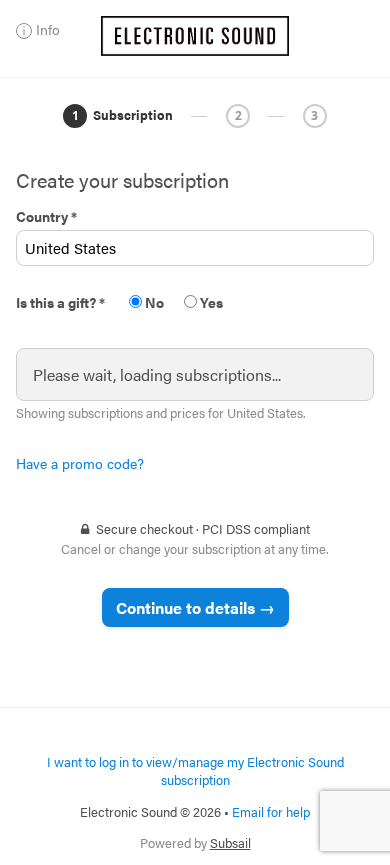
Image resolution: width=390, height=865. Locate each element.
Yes (210, 302)
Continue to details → (195, 607)
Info (48, 29)
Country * (46, 216)
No (153, 302)
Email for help (271, 811)
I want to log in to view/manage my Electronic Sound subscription (195, 770)
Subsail (230, 842)
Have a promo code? (80, 463)
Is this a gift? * (60, 302)
